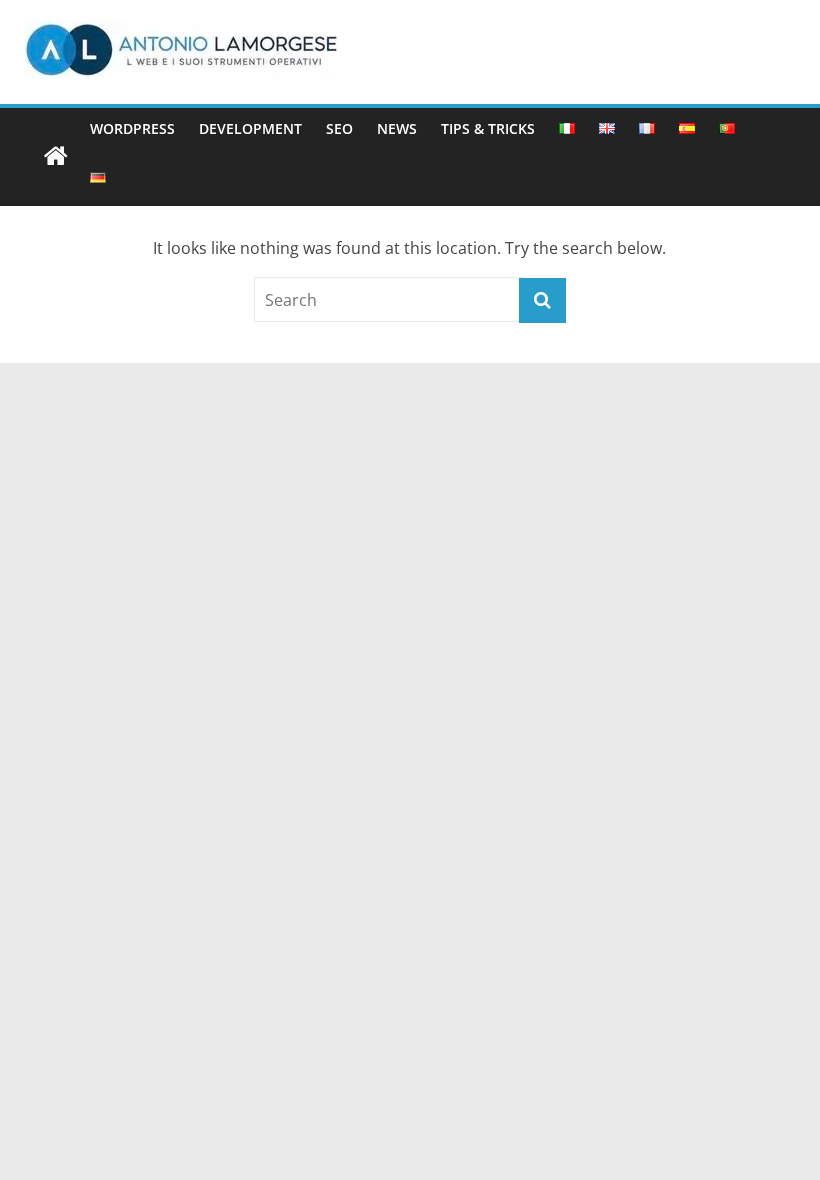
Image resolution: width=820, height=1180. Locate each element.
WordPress (132, 128)
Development (250, 128)
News (397, 128)
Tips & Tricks (488, 128)
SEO (339, 128)
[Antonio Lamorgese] (56, 157)
